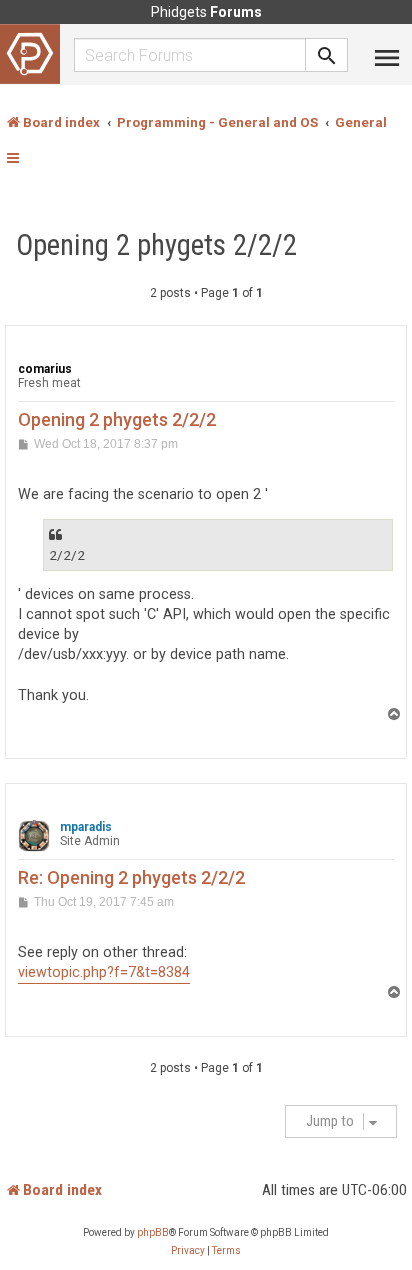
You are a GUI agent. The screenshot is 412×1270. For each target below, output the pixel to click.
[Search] (327, 55)
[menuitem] (188, 1251)
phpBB (153, 1232)
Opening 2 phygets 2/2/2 (156, 245)
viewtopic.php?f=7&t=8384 (104, 972)
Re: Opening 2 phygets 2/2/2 (131, 877)
